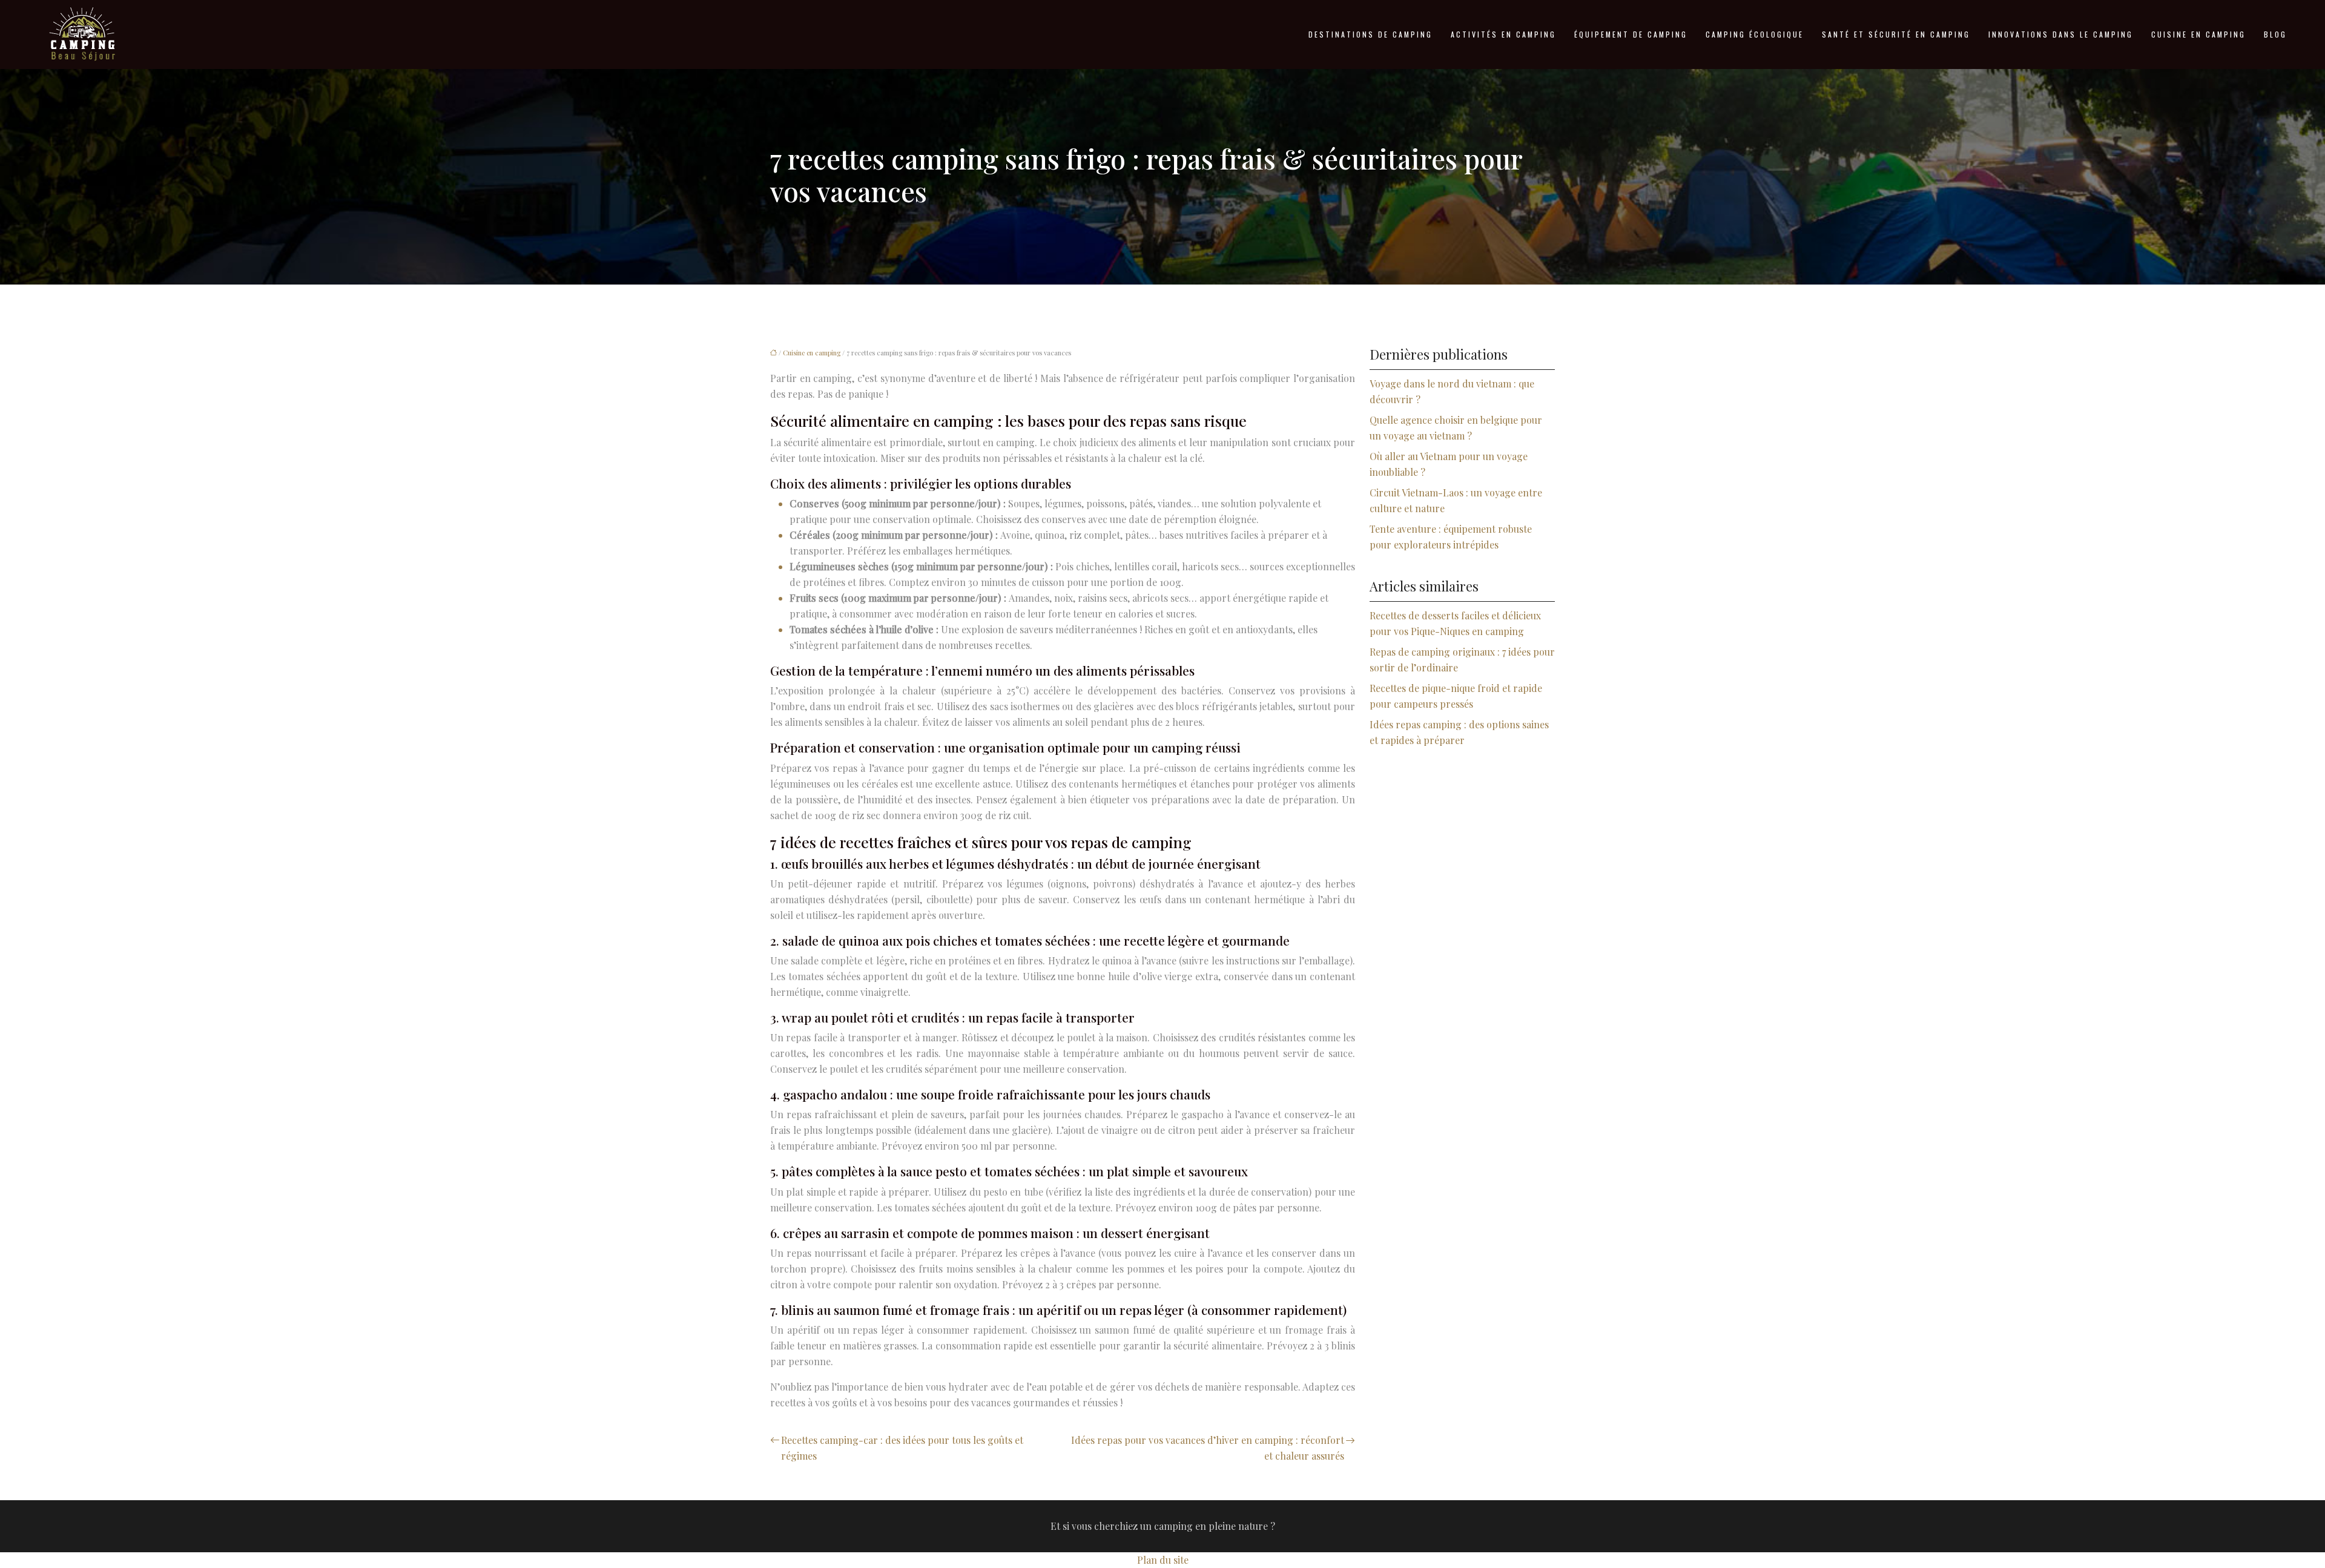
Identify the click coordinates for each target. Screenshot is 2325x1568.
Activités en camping (1503, 34)
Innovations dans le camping (2061, 34)
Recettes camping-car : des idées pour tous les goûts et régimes (902, 1448)
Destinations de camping (1370, 34)
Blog (2275, 34)
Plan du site (1163, 1560)
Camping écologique (1755, 34)
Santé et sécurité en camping (1896, 34)
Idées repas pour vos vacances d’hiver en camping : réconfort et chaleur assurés (1208, 1448)
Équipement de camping (1631, 34)
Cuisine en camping (2198, 34)
